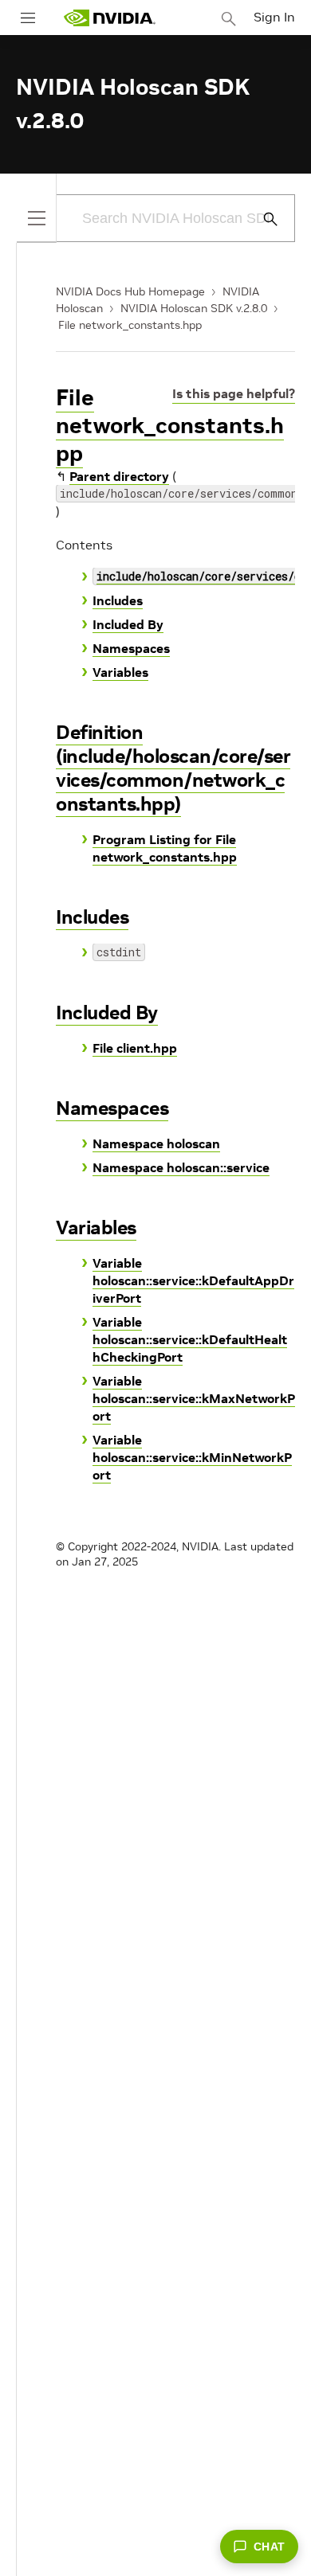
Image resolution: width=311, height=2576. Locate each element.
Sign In (274, 17)
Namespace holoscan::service (181, 1167)
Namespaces (131, 648)
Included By (128, 624)
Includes (118, 600)
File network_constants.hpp (130, 325)
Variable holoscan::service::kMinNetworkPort (192, 1457)
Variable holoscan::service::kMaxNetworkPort (194, 1398)
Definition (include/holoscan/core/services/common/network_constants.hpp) (173, 768)
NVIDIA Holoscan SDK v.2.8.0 (194, 308)
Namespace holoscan (156, 1143)
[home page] (109, 18)
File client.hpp (135, 1048)
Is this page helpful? (234, 393)
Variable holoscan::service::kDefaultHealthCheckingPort (190, 1339)
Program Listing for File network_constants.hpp (165, 848)
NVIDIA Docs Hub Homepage (130, 291)
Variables (120, 672)
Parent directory (119, 476)
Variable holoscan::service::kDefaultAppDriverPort (193, 1280)
